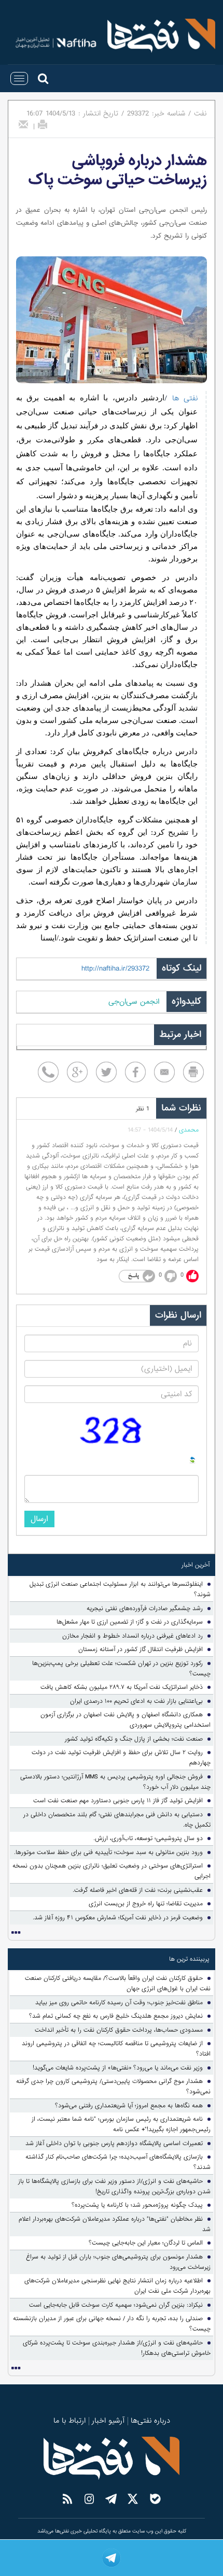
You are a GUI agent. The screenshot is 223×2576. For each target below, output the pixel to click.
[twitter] (106, 1072)
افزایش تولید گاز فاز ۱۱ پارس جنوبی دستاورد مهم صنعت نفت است (118, 1801)
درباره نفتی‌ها (150, 2421)
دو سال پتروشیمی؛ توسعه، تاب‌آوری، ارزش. (148, 1839)
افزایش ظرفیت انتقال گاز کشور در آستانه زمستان (141, 1649)
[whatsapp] (48, 1072)
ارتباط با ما (69, 2421)
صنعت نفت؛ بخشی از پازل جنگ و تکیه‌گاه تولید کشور (134, 1739)
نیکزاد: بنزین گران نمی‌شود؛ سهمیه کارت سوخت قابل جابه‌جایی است (116, 2305)
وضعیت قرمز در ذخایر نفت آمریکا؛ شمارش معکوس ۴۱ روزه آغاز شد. (118, 1918)
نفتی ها (182, 398)
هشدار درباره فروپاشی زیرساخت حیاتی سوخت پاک (118, 170)
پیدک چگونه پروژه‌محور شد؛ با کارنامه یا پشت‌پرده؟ (137, 2205)
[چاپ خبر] (43, 124)
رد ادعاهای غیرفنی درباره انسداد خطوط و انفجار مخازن (133, 1636)
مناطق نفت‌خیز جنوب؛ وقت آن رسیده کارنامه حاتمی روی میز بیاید (119, 2003)
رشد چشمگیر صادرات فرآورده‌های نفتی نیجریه (145, 1609)
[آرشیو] (16, 1933)
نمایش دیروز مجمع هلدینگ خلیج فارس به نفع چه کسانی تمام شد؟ (116, 2016)
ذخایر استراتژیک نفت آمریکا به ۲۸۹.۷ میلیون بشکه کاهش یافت (122, 1687)
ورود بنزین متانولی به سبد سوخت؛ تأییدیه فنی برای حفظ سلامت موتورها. (108, 1853)
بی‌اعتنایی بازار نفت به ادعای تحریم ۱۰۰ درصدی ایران (136, 1701)
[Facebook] (135, 1072)
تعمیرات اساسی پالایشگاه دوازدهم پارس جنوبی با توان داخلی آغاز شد (114, 2144)
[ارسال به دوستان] (23, 124)
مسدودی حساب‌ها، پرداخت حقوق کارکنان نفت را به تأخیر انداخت (119, 2030)
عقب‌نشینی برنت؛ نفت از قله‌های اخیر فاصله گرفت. (138, 1890)
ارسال (39, 1519)
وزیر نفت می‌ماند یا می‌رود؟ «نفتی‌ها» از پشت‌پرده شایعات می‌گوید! (118, 2068)
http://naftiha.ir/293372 (115, 968)
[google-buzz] (77, 1072)
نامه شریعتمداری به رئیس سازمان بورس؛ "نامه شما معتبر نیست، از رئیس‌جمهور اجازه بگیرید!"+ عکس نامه (121, 2124)
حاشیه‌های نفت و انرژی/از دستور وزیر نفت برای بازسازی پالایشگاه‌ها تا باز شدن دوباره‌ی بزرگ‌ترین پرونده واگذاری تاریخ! (114, 2187)
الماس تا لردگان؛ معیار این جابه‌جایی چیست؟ (146, 2243)
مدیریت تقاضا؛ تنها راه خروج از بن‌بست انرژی (146, 1904)
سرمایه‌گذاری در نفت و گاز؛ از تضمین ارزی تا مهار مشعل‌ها (130, 1622)
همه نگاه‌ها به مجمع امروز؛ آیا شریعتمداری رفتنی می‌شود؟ (129, 2106)
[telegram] (112, 2558)
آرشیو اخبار (108, 2421)
